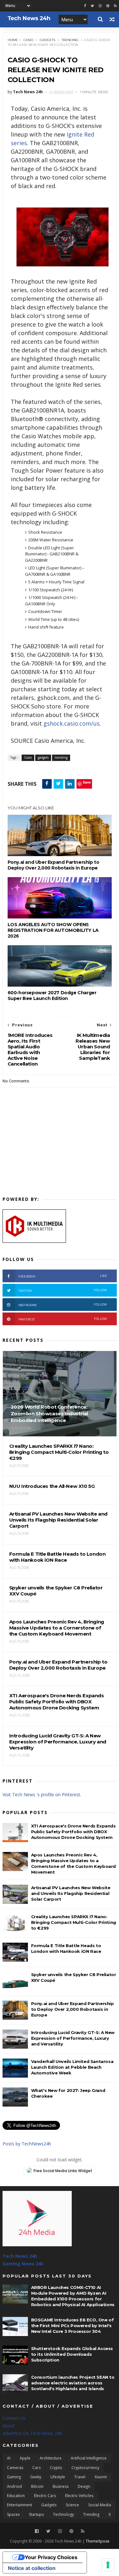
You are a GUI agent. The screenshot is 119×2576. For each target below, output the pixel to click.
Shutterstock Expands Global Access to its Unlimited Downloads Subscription (72, 2354)
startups (36, 2514)
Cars (36, 2468)
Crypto (56, 2468)
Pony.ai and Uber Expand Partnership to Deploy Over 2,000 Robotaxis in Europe (53, 865)
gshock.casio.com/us (72, 723)
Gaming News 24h (23, 2264)
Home (13, 40)
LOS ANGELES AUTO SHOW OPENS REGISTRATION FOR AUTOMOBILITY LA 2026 (53, 930)
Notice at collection (32, 2568)
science (72, 2505)
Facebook (63, 1276)
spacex (13, 2514)
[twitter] (92, 6)
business (61, 2486)
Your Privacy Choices (51, 2557)
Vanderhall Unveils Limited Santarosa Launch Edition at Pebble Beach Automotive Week (72, 2067)
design (84, 2486)
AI (9, 2458)
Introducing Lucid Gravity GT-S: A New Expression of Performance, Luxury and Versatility (73, 2038)
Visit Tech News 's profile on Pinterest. (42, 1795)
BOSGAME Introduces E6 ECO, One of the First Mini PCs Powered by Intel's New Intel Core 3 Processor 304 (73, 2326)
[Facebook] (37, 2531)
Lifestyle (58, 2477)
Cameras (15, 2468)
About (9, 2426)
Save (87, 782)
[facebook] (85, 6)
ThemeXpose (98, 2541)
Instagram (63, 1305)
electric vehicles (79, 2496)
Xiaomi (101, 2477)
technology (63, 2514)
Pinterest (63, 1319)
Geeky (36, 2477)
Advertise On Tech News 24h (32, 2433)
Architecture (51, 2458)
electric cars (45, 2496)
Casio (28, 40)
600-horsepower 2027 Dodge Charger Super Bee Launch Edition (52, 996)
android (14, 2486)
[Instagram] (100, 6)
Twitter (63, 1290)
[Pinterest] (108, 6)
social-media (100, 2505)
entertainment (20, 2505)
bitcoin (37, 2486)
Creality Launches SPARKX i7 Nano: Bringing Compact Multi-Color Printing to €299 (74, 1922)
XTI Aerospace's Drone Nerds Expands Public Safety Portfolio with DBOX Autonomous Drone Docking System (73, 1832)
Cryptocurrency (85, 2468)
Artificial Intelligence (89, 2458)
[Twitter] (48, 2531)
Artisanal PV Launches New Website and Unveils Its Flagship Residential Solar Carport (71, 1893)
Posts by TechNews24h (27, 2144)
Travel (80, 2477)
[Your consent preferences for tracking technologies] (108, 2565)
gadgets (47, 40)
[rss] (115, 6)
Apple (25, 2458)
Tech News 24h (20, 2256)
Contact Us (14, 2418)
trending (70, 40)
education (16, 2496)
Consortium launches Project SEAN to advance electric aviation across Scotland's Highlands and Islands (73, 2383)
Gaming (14, 2477)
